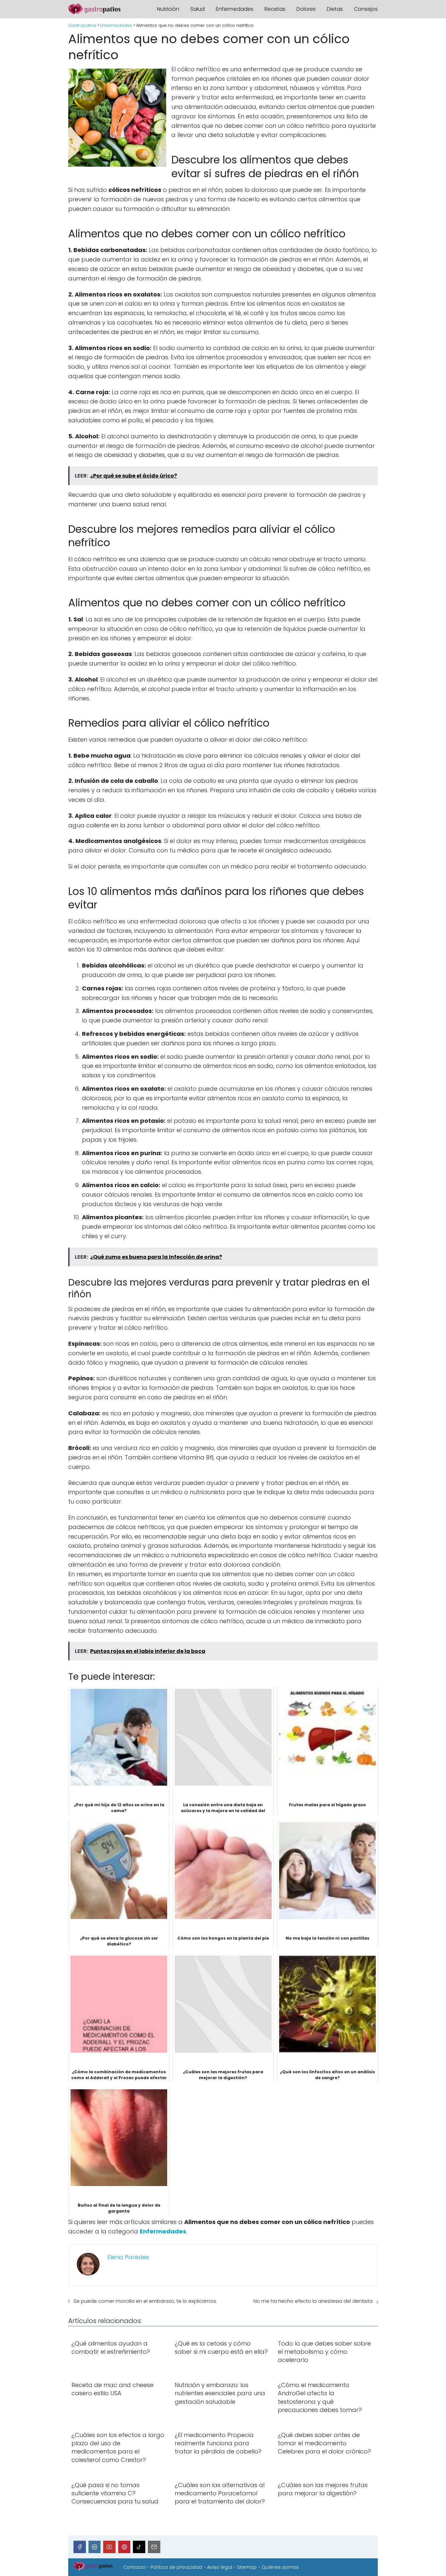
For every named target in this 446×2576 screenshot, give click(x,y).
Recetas (275, 9)
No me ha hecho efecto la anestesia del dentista (313, 2301)
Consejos (366, 9)
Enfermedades (235, 9)
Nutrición (168, 9)
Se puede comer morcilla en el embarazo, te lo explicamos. (145, 2301)
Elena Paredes (128, 2257)
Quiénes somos (280, 2567)
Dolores (306, 9)
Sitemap (247, 2567)
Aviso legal (220, 2567)
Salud (198, 9)
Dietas (335, 9)
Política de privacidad (176, 2567)
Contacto (134, 2567)
